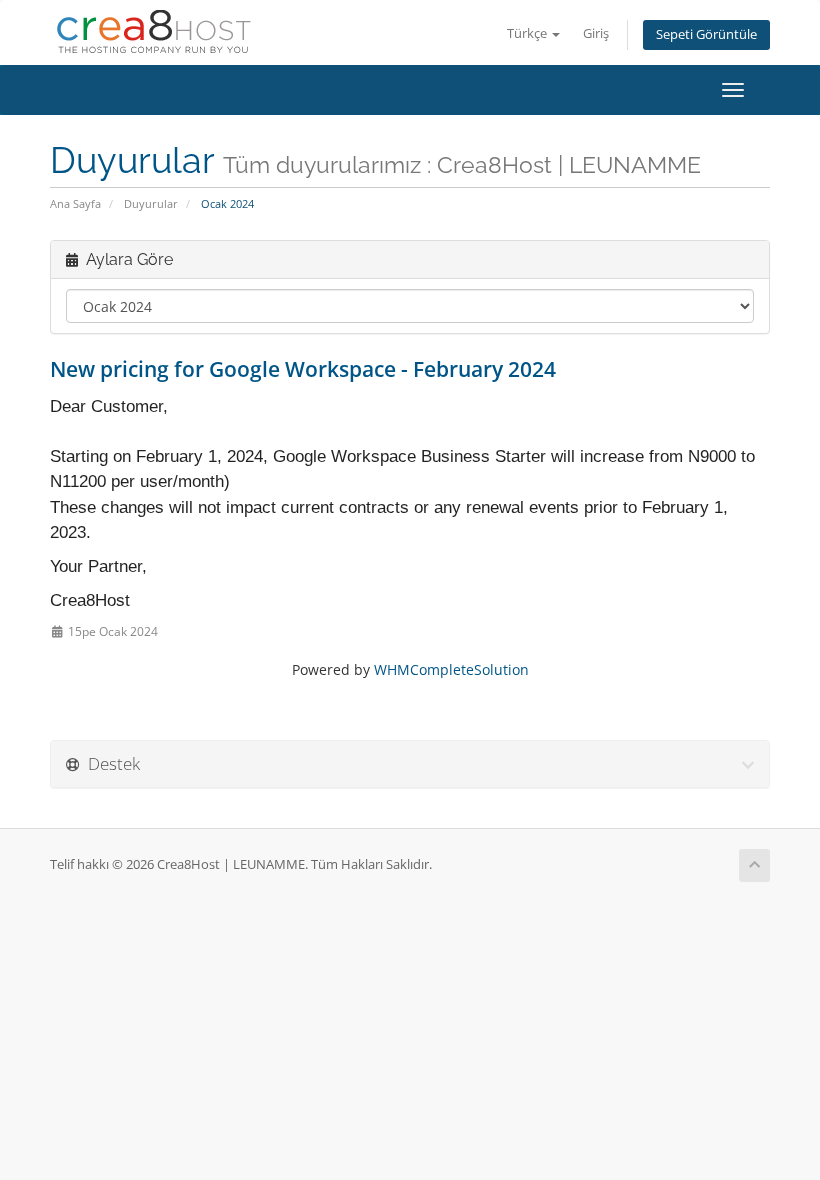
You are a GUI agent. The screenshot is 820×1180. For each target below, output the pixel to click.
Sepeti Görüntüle (706, 34)
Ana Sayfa (75, 203)
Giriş (596, 33)
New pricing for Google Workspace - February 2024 (303, 369)
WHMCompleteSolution (451, 669)
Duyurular (151, 203)
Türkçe (528, 33)
